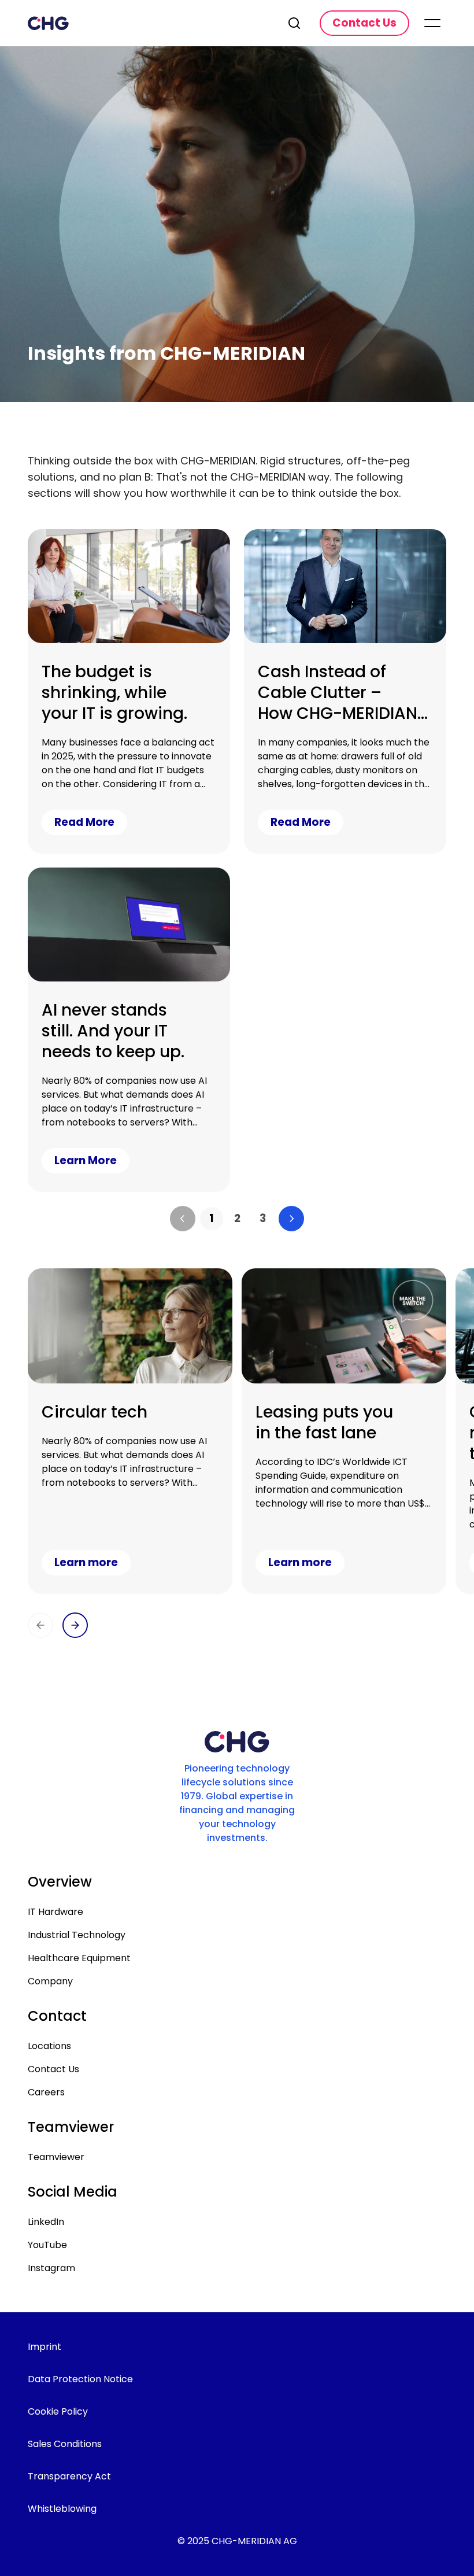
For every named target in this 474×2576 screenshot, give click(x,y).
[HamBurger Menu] (432, 23)
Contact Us (53, 2069)
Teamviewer (56, 2157)
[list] (237, 1219)
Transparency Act (69, 2476)
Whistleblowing (62, 2509)
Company (50, 1981)
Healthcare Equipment (79, 1958)
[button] (183, 1219)
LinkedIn (46, 2222)
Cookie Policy (58, 2411)
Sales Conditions (65, 2444)
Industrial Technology (77, 1935)
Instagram (51, 2268)
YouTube (47, 2245)
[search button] (295, 23)
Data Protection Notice (80, 2379)
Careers (46, 2092)
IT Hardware (55, 1912)
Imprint (45, 2347)
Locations (49, 2046)
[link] (212, 1219)
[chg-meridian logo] (148, 23)
